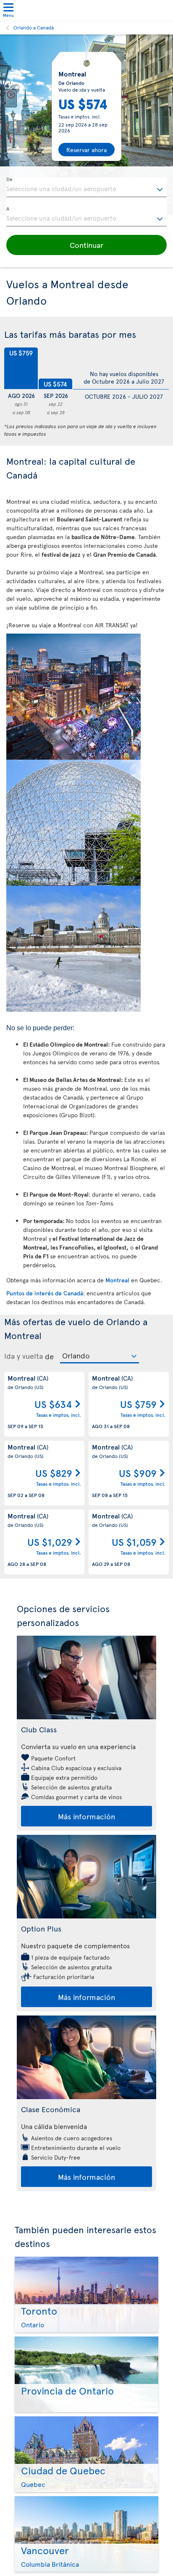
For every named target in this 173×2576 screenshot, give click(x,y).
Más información (86, 1816)
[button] (86, 245)
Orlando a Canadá (34, 27)
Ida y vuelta (24, 1356)
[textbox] (86, 187)
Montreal (117, 1280)
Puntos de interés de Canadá (45, 1293)
